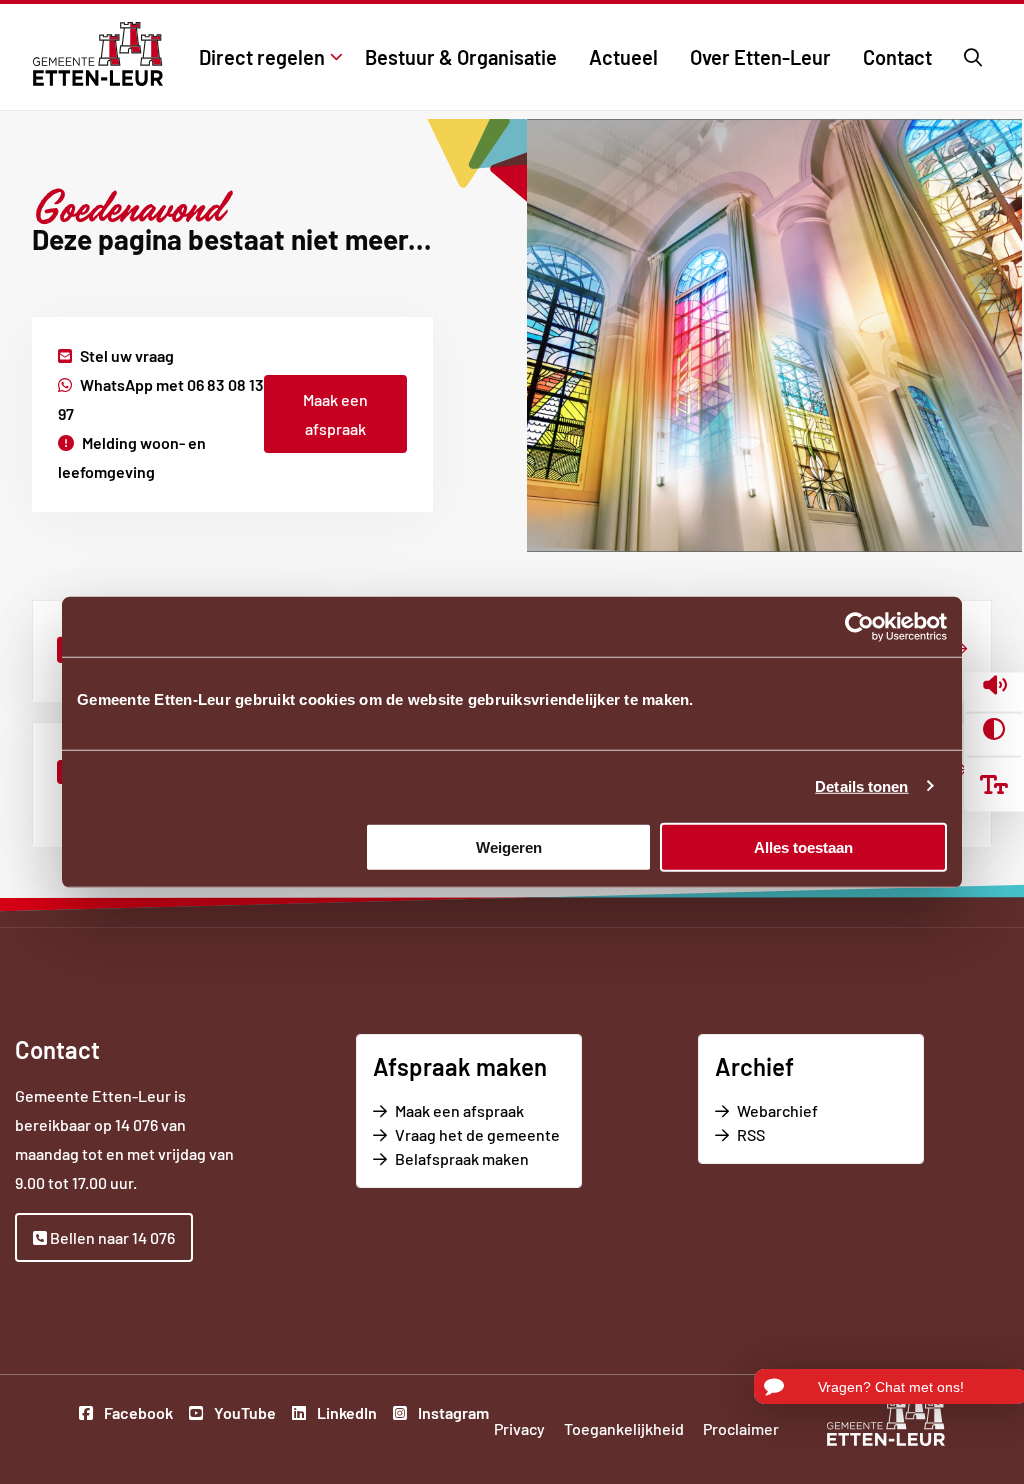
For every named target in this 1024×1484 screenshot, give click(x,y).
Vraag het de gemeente (480, 1135)
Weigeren (509, 846)
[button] (994, 687)
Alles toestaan (803, 846)
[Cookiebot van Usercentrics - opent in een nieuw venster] (859, 627)
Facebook (137, 1415)
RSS (751, 1134)
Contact (897, 57)
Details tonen (861, 786)
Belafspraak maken (480, 1159)
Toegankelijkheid (624, 1428)
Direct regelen (262, 57)
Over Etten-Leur (760, 57)
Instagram (452, 1415)
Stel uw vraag (127, 355)
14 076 (136, 1124)
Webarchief (777, 1110)
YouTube (243, 1415)
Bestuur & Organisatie (461, 57)
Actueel (623, 57)
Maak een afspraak (335, 414)
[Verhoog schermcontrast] (994, 729)
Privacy (519, 1428)
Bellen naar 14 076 (111, 1237)
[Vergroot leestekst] (994, 784)
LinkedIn (345, 1415)
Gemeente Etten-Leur (97, 54)
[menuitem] (266, 57)
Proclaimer (741, 1428)
